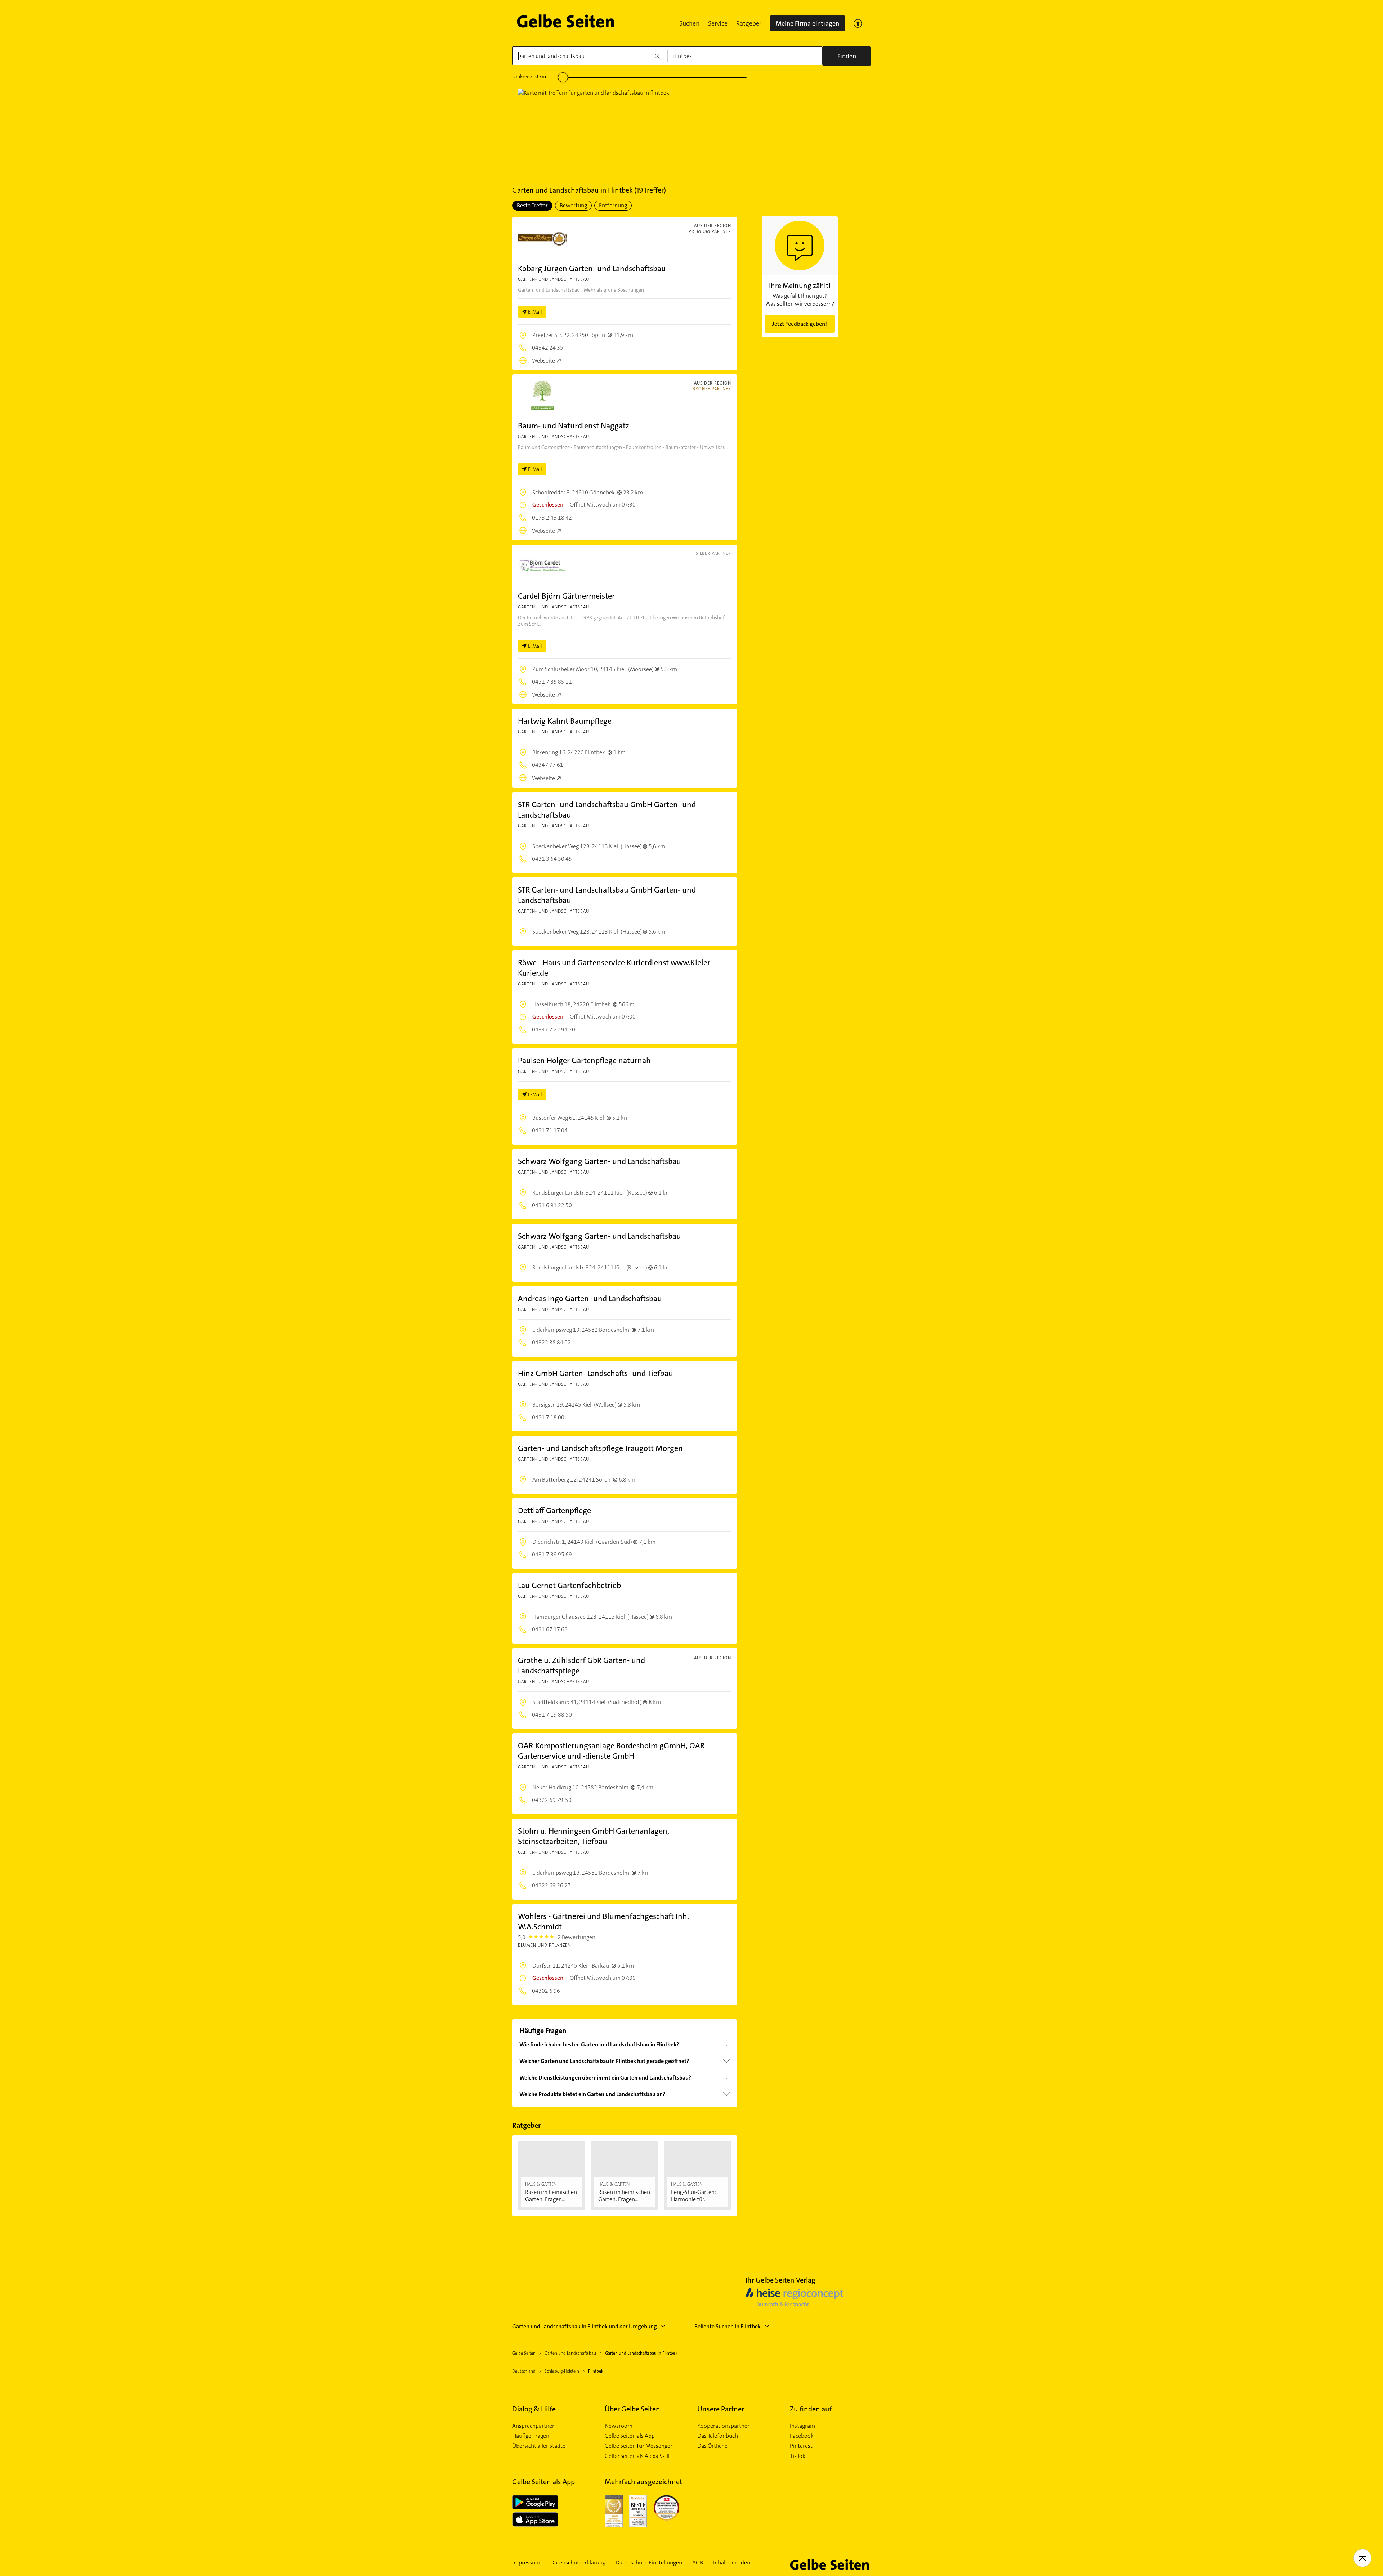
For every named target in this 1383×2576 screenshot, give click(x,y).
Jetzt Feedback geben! (800, 324)
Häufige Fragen (531, 2436)
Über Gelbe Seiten (632, 2409)
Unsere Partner (721, 2409)
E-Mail (535, 312)
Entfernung (613, 205)
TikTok (798, 2456)
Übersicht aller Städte (539, 2446)
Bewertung (573, 205)
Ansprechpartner (533, 2426)
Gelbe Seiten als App (630, 2436)
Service (718, 23)
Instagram (802, 2426)
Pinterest (801, 2446)
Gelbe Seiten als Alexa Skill (637, 2456)
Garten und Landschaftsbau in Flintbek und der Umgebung (585, 2326)
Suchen (689, 23)
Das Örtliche (712, 2446)
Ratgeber (749, 23)
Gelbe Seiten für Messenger (639, 2446)
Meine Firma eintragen (807, 23)
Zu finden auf (811, 2409)
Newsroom (619, 2426)
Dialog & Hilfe (534, 2409)
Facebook (802, 2436)
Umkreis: (529, 76)
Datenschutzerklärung (578, 2563)
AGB (698, 2563)
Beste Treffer (532, 205)
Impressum (526, 2563)
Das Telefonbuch (718, 2436)
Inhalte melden (732, 2563)
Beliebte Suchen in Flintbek (728, 2326)
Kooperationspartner (723, 2426)
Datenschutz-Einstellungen (649, 2563)
